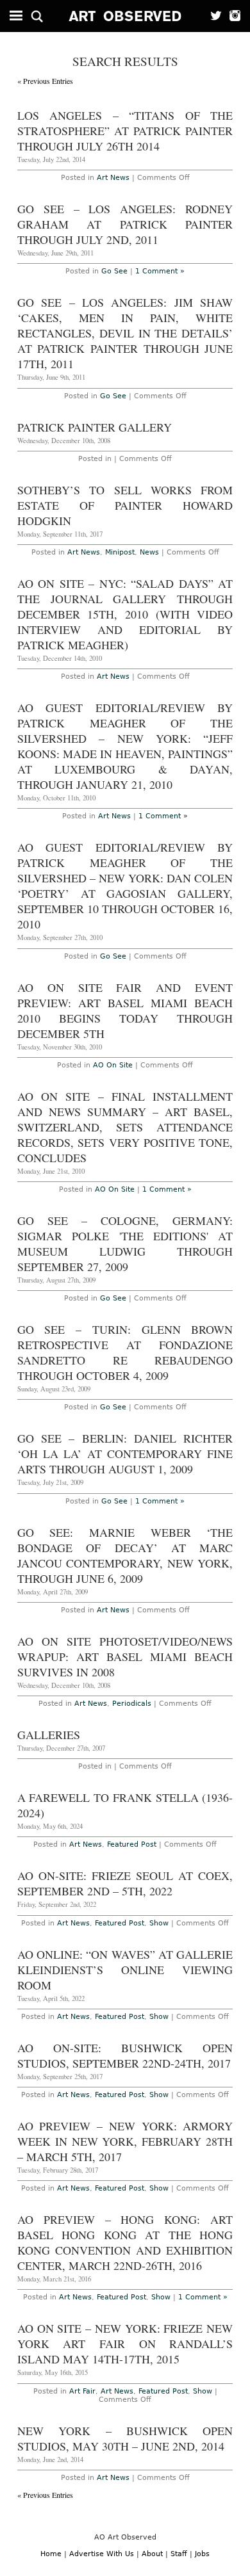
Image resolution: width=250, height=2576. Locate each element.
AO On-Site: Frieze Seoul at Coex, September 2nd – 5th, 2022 (125, 1883)
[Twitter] (213, 16)
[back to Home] (125, 16)
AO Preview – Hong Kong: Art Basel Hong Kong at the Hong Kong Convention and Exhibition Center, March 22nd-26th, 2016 (125, 2242)
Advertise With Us (102, 2554)
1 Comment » (160, 271)
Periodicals (132, 1704)
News (149, 552)
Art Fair (82, 2391)
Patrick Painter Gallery (95, 427)
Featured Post (132, 1844)
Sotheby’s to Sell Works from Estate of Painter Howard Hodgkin (125, 505)
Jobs (202, 2554)
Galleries (49, 1735)
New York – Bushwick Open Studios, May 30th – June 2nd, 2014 (125, 2438)
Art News (113, 178)
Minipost (120, 552)
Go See (114, 271)
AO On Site (113, 1065)
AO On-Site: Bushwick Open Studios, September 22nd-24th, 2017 (125, 2055)
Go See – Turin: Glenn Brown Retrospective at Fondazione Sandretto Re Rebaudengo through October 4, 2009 (125, 1352)
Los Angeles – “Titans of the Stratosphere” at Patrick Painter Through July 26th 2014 (125, 131)
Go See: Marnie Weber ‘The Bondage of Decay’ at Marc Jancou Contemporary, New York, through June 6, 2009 (125, 1555)
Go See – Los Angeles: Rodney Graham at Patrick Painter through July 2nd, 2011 (125, 224)
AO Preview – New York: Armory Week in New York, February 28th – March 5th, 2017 (125, 2141)
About (152, 2554)
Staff (179, 2554)
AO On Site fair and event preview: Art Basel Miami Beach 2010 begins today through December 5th (125, 1010)
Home (51, 2554)
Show (159, 1923)
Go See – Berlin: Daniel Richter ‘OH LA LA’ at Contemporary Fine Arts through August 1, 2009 (125, 1454)
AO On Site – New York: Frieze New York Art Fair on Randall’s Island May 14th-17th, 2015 (125, 2344)
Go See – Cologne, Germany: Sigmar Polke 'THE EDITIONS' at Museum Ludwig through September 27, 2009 (125, 1243)
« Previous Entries (45, 81)
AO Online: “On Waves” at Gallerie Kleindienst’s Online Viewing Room (125, 1970)
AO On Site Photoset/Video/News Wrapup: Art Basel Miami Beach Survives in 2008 (125, 1657)
